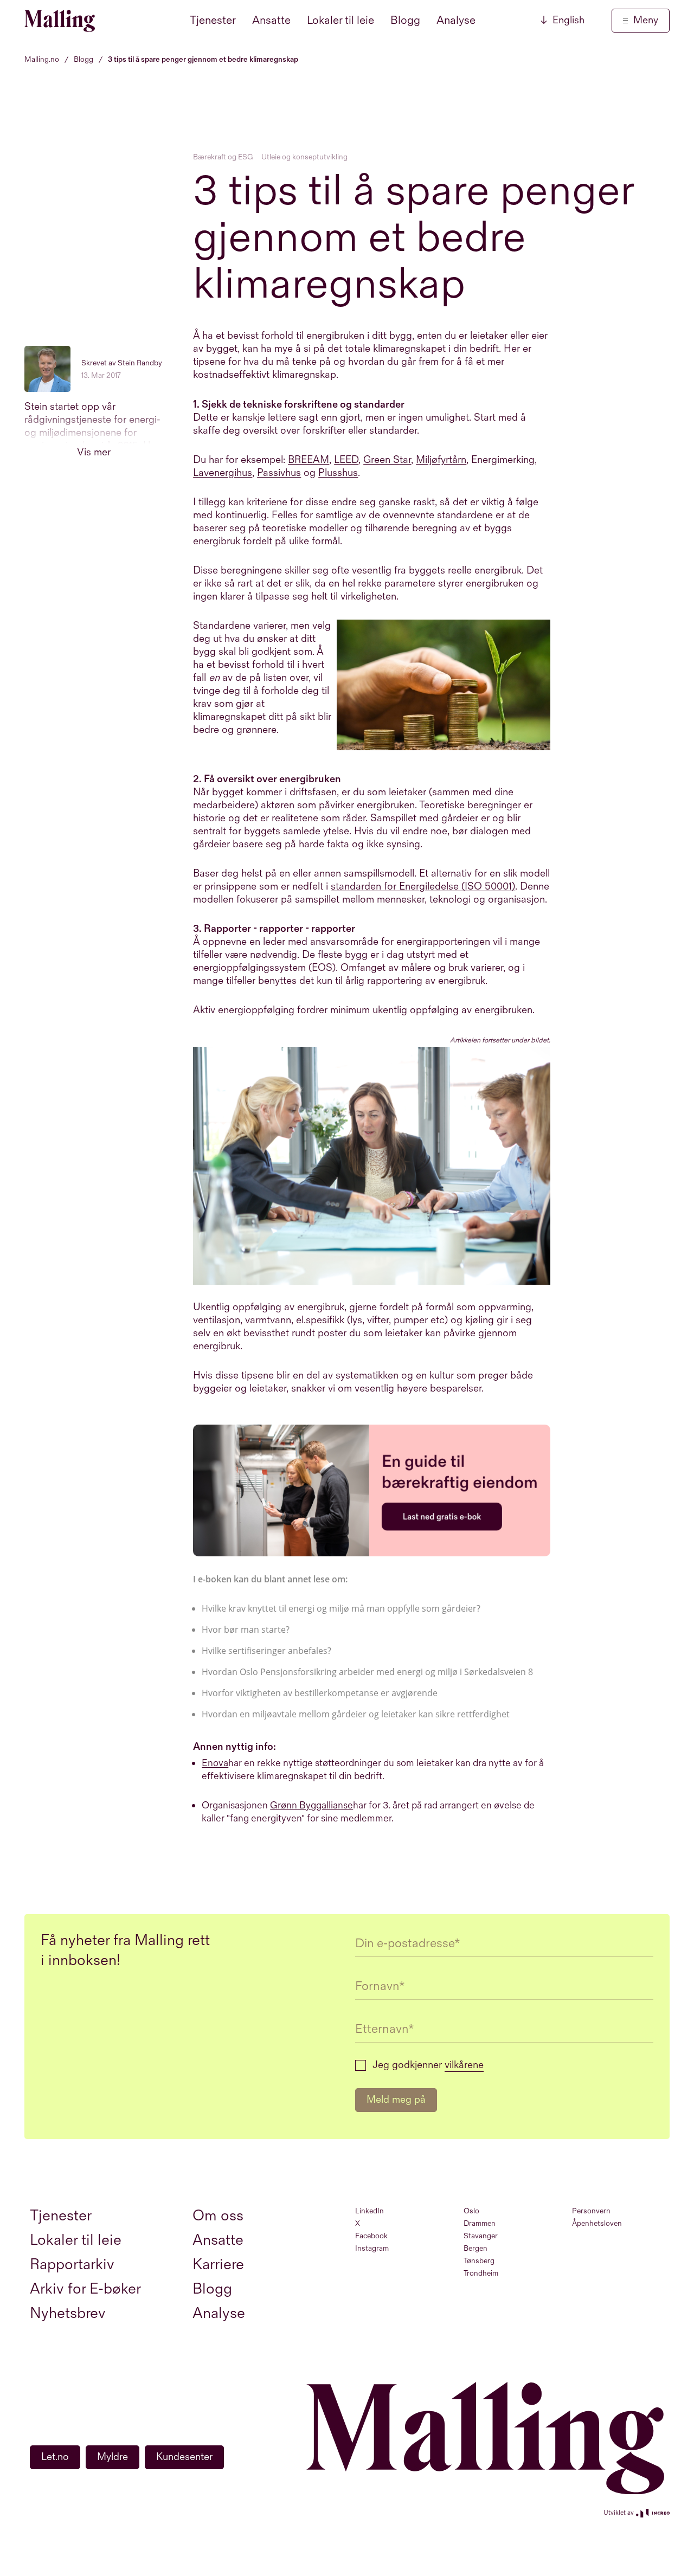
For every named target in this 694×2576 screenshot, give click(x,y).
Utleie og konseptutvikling (304, 157)
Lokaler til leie (340, 20)
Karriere (218, 2265)
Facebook (371, 2236)
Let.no (55, 2457)
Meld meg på (396, 2100)
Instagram (372, 2248)
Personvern (591, 2211)
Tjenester (213, 20)
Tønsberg (479, 2261)
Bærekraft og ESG (223, 157)
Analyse (456, 20)
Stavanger (481, 2236)
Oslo (471, 2211)
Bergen (475, 2248)
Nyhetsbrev (68, 2313)
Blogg (405, 20)
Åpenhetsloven (597, 2223)
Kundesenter (184, 2457)
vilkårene (464, 2065)
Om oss (218, 2216)
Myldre (113, 2457)
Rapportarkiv (72, 2265)
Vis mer (94, 452)
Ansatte (271, 20)
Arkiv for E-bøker (85, 2289)
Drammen (480, 2223)
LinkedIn (370, 2211)
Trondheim (481, 2273)
